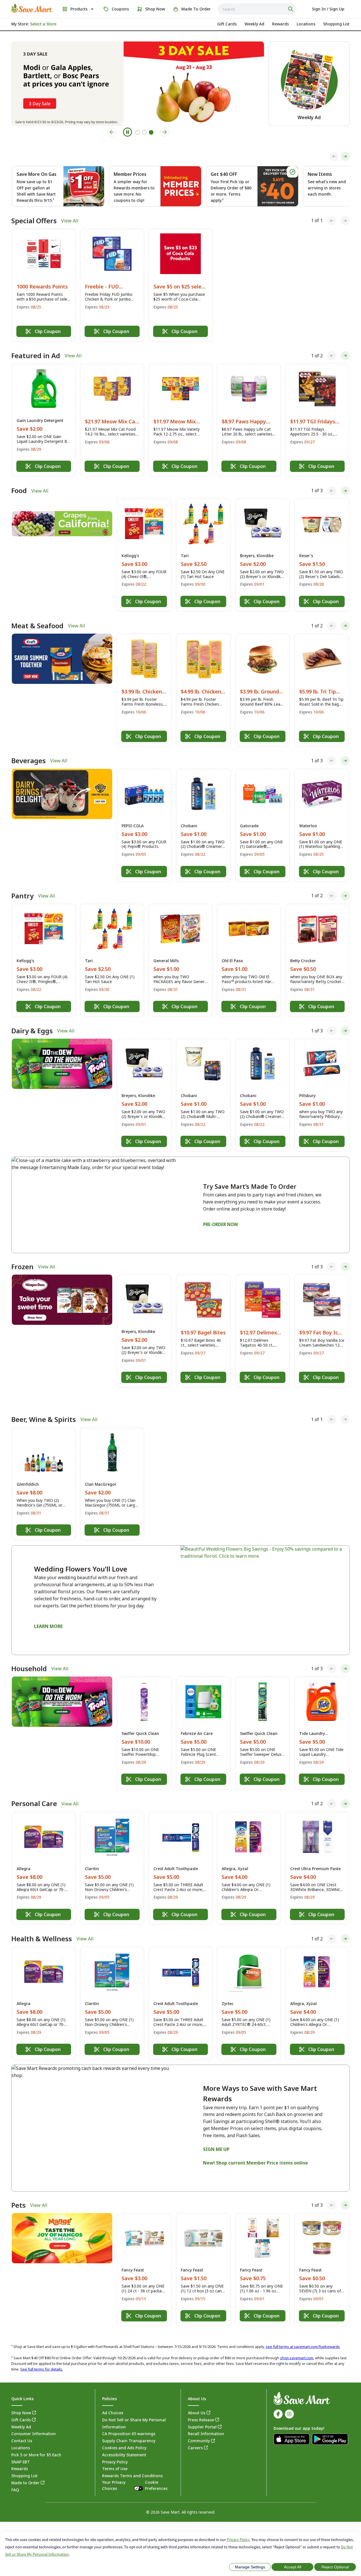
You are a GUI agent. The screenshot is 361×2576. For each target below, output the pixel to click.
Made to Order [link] (25, 2470)
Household (29, 1656)
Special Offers (34, 221)
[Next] (345, 156)
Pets (18, 2192)
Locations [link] (21, 2435)
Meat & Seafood (37, 626)
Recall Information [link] (206, 2421)
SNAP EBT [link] (21, 2449)
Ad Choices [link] (113, 2400)
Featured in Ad (36, 356)
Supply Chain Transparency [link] (129, 2428)
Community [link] (199, 2428)
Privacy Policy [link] (115, 2449)
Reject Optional (335, 2567)
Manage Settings (250, 2567)
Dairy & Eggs (32, 1031)
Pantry (22, 896)
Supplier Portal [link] (202, 2414)
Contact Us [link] (22, 2428)
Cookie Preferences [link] (156, 2472)
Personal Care (34, 1791)
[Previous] (334, 156)
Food (19, 491)
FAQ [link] (15, 2477)
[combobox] (257, 9)
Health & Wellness (42, 1925)
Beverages (28, 761)
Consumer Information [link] (34, 2421)
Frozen (22, 1267)
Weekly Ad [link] (21, 2414)
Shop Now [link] (21, 2400)
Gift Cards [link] (21, 2407)
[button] (44, 285)
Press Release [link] (201, 2407)
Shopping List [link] (24, 2463)
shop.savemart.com (297, 2345)
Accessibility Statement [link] (124, 2442)
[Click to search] (291, 9)
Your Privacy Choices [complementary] (135, 2472)
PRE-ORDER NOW (221, 1224)
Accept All (293, 2567)
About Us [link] (197, 2400)
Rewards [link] (20, 2456)
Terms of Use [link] (115, 2456)
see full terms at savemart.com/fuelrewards (303, 2333)
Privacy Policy (238, 2540)
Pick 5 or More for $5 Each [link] (36, 2442)
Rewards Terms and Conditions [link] (132, 2463)
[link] (32, 8)
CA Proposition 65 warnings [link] (129, 2421)
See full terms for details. (42, 2356)
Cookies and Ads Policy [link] (124, 2435)
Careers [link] (195, 2435)
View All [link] (70, 221)
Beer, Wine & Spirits (44, 1406)
